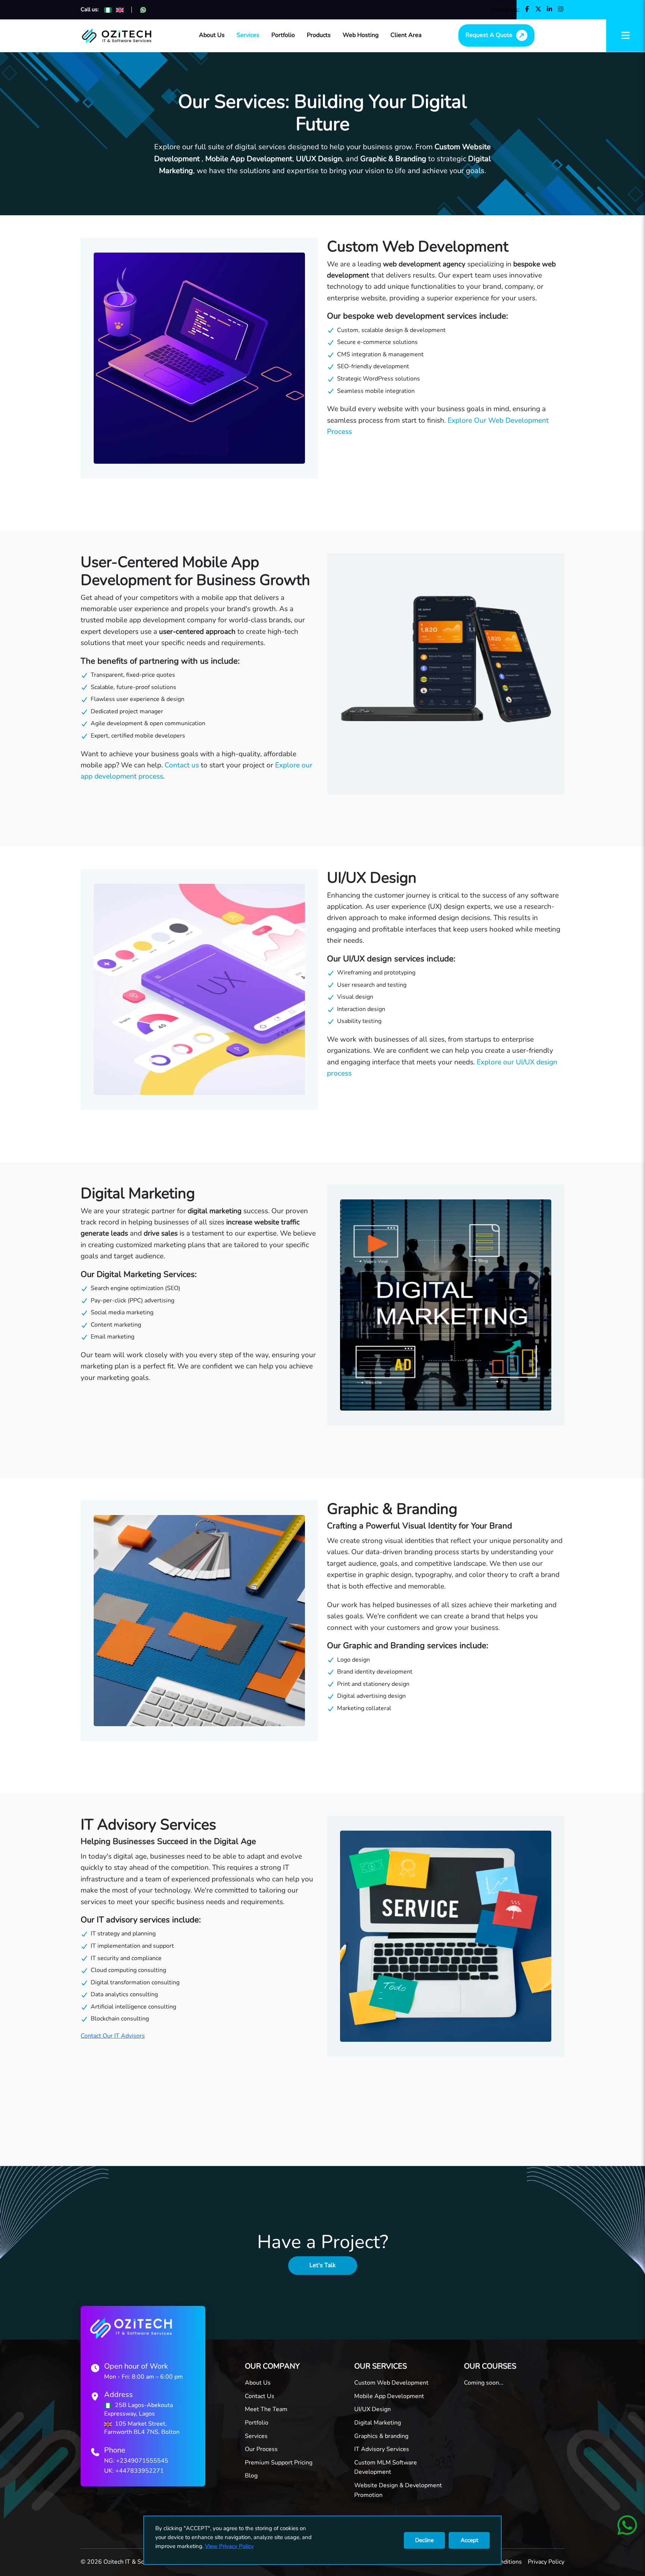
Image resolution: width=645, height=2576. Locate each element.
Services (248, 35)
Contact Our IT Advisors (113, 2036)
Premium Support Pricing (279, 2463)
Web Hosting (361, 35)
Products (319, 35)
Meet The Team (266, 2409)
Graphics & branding (381, 2436)
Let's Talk (322, 2265)
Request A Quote (489, 35)
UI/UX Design (373, 2409)
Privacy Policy (546, 2562)
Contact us (182, 765)
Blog (251, 2476)
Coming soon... (484, 2383)
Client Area (406, 35)
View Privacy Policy (229, 2546)
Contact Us (260, 2396)
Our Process (261, 2449)
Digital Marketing (378, 2423)
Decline (424, 2540)
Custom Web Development (391, 2383)
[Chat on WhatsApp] (143, 10)
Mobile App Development (389, 2396)
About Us (212, 35)
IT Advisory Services (382, 2449)
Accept (469, 2540)
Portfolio (283, 35)
